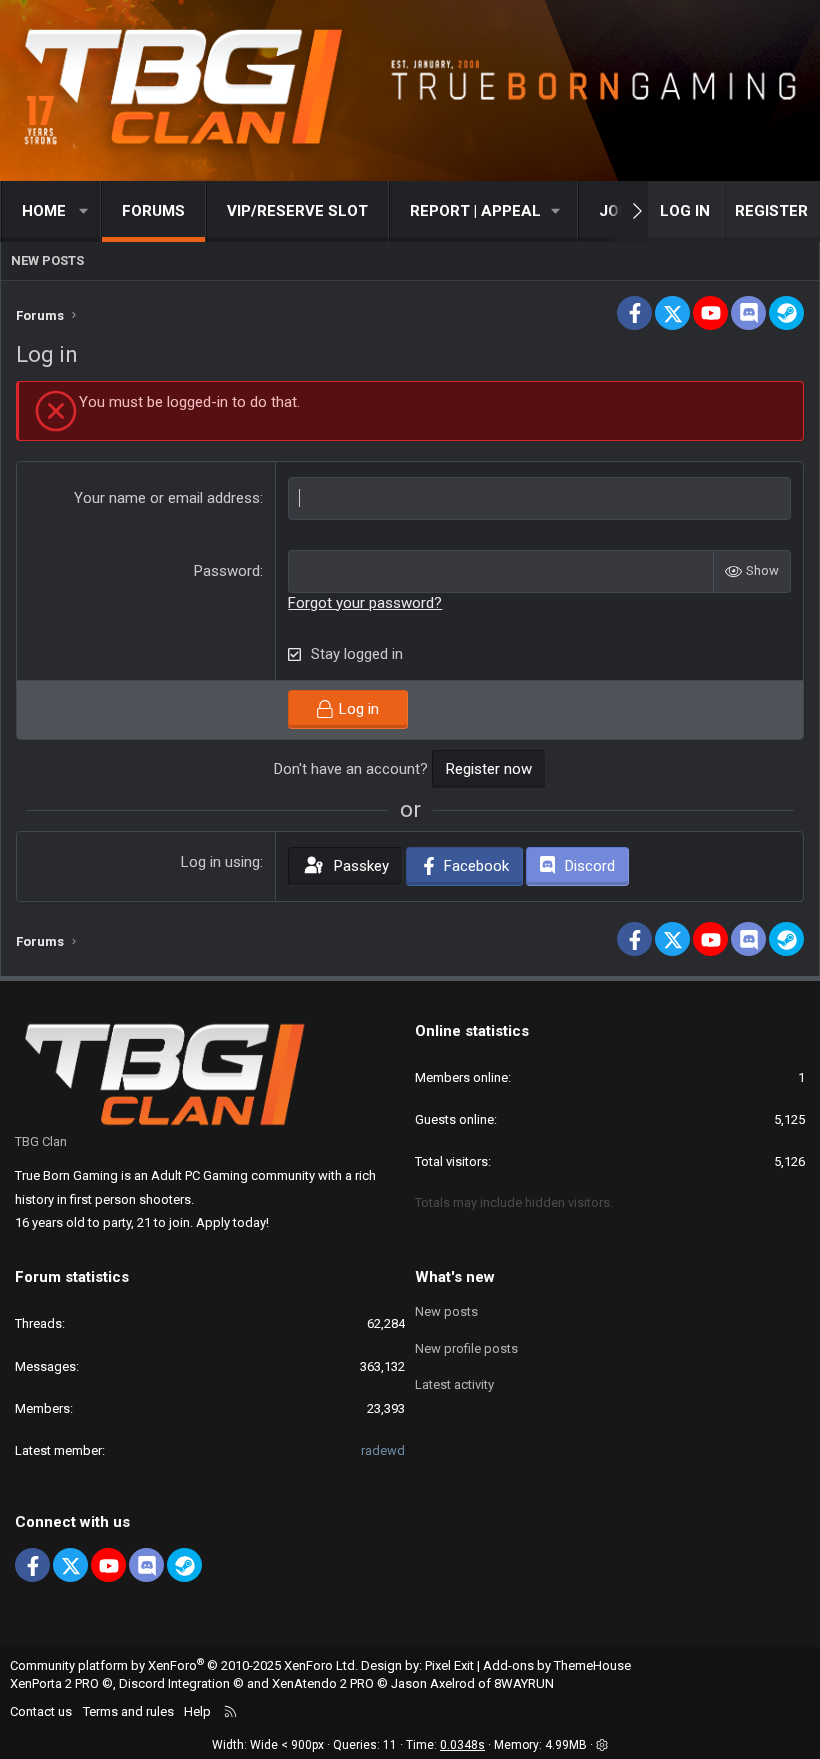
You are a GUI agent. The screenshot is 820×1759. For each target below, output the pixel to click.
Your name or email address (167, 498)
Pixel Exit (449, 1665)
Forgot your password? (365, 603)
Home (44, 211)
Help (197, 1711)
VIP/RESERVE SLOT (297, 211)
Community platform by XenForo (184, 1665)
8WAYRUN (524, 1683)
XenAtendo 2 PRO (323, 1683)
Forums (153, 211)
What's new (455, 1277)
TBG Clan (41, 1141)
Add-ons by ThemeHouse (557, 1665)
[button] (84, 211)
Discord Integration (174, 1683)
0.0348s (462, 1745)
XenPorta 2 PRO (54, 1683)
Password (227, 571)
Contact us (41, 1711)
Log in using (220, 862)
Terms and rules (128, 1711)
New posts (47, 260)
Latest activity (454, 1384)
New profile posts (466, 1348)
